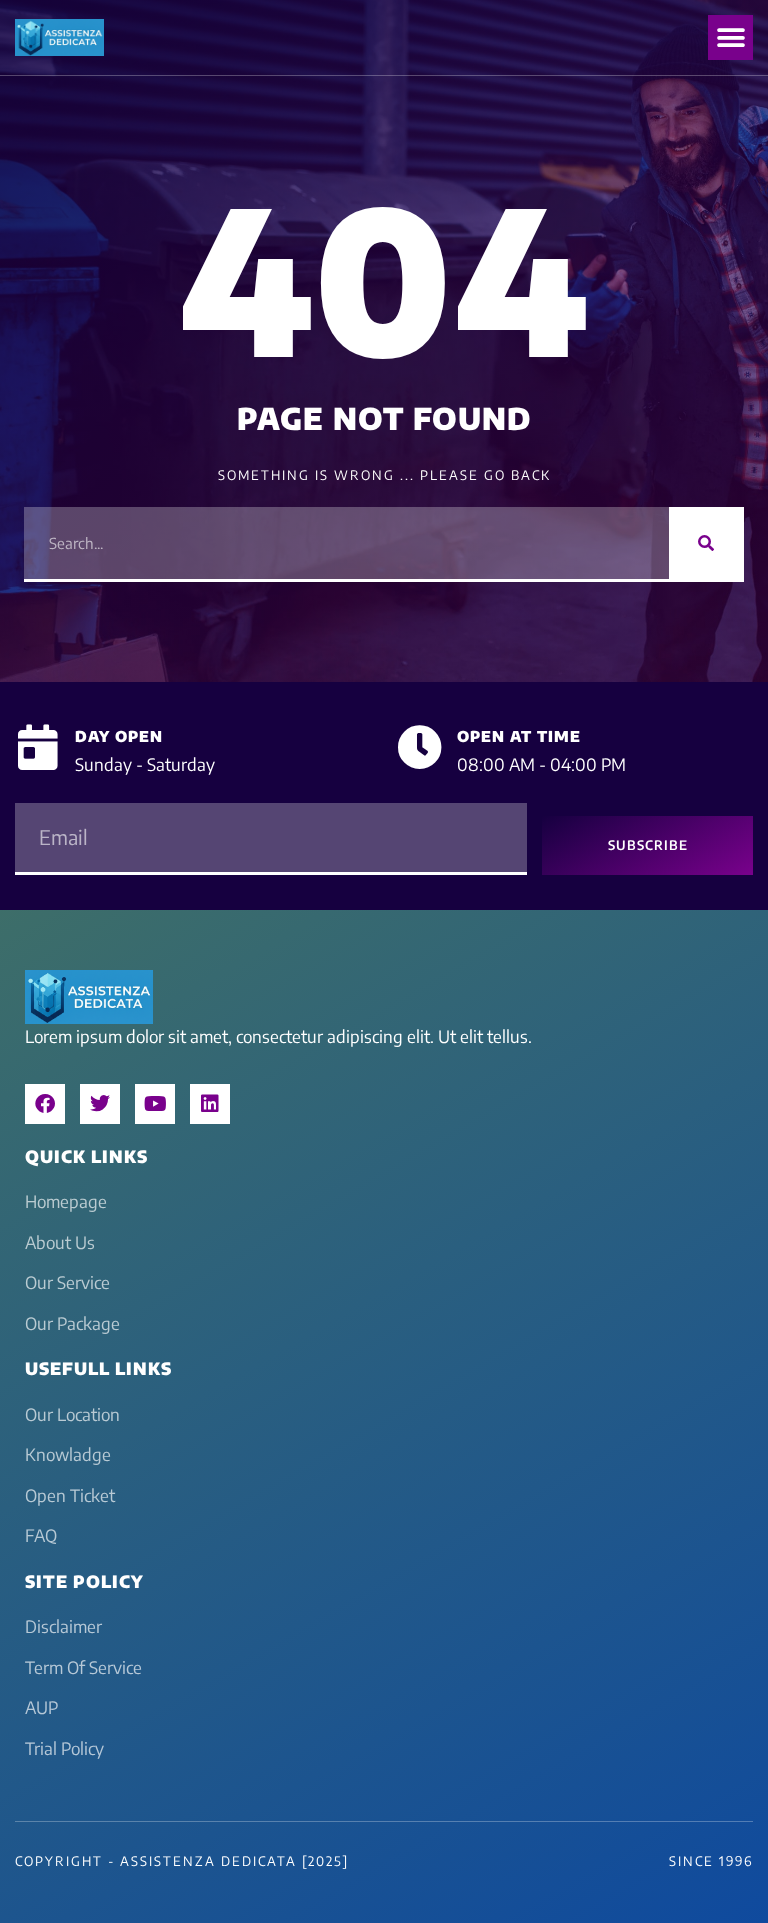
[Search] (706, 543)
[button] (730, 37)
